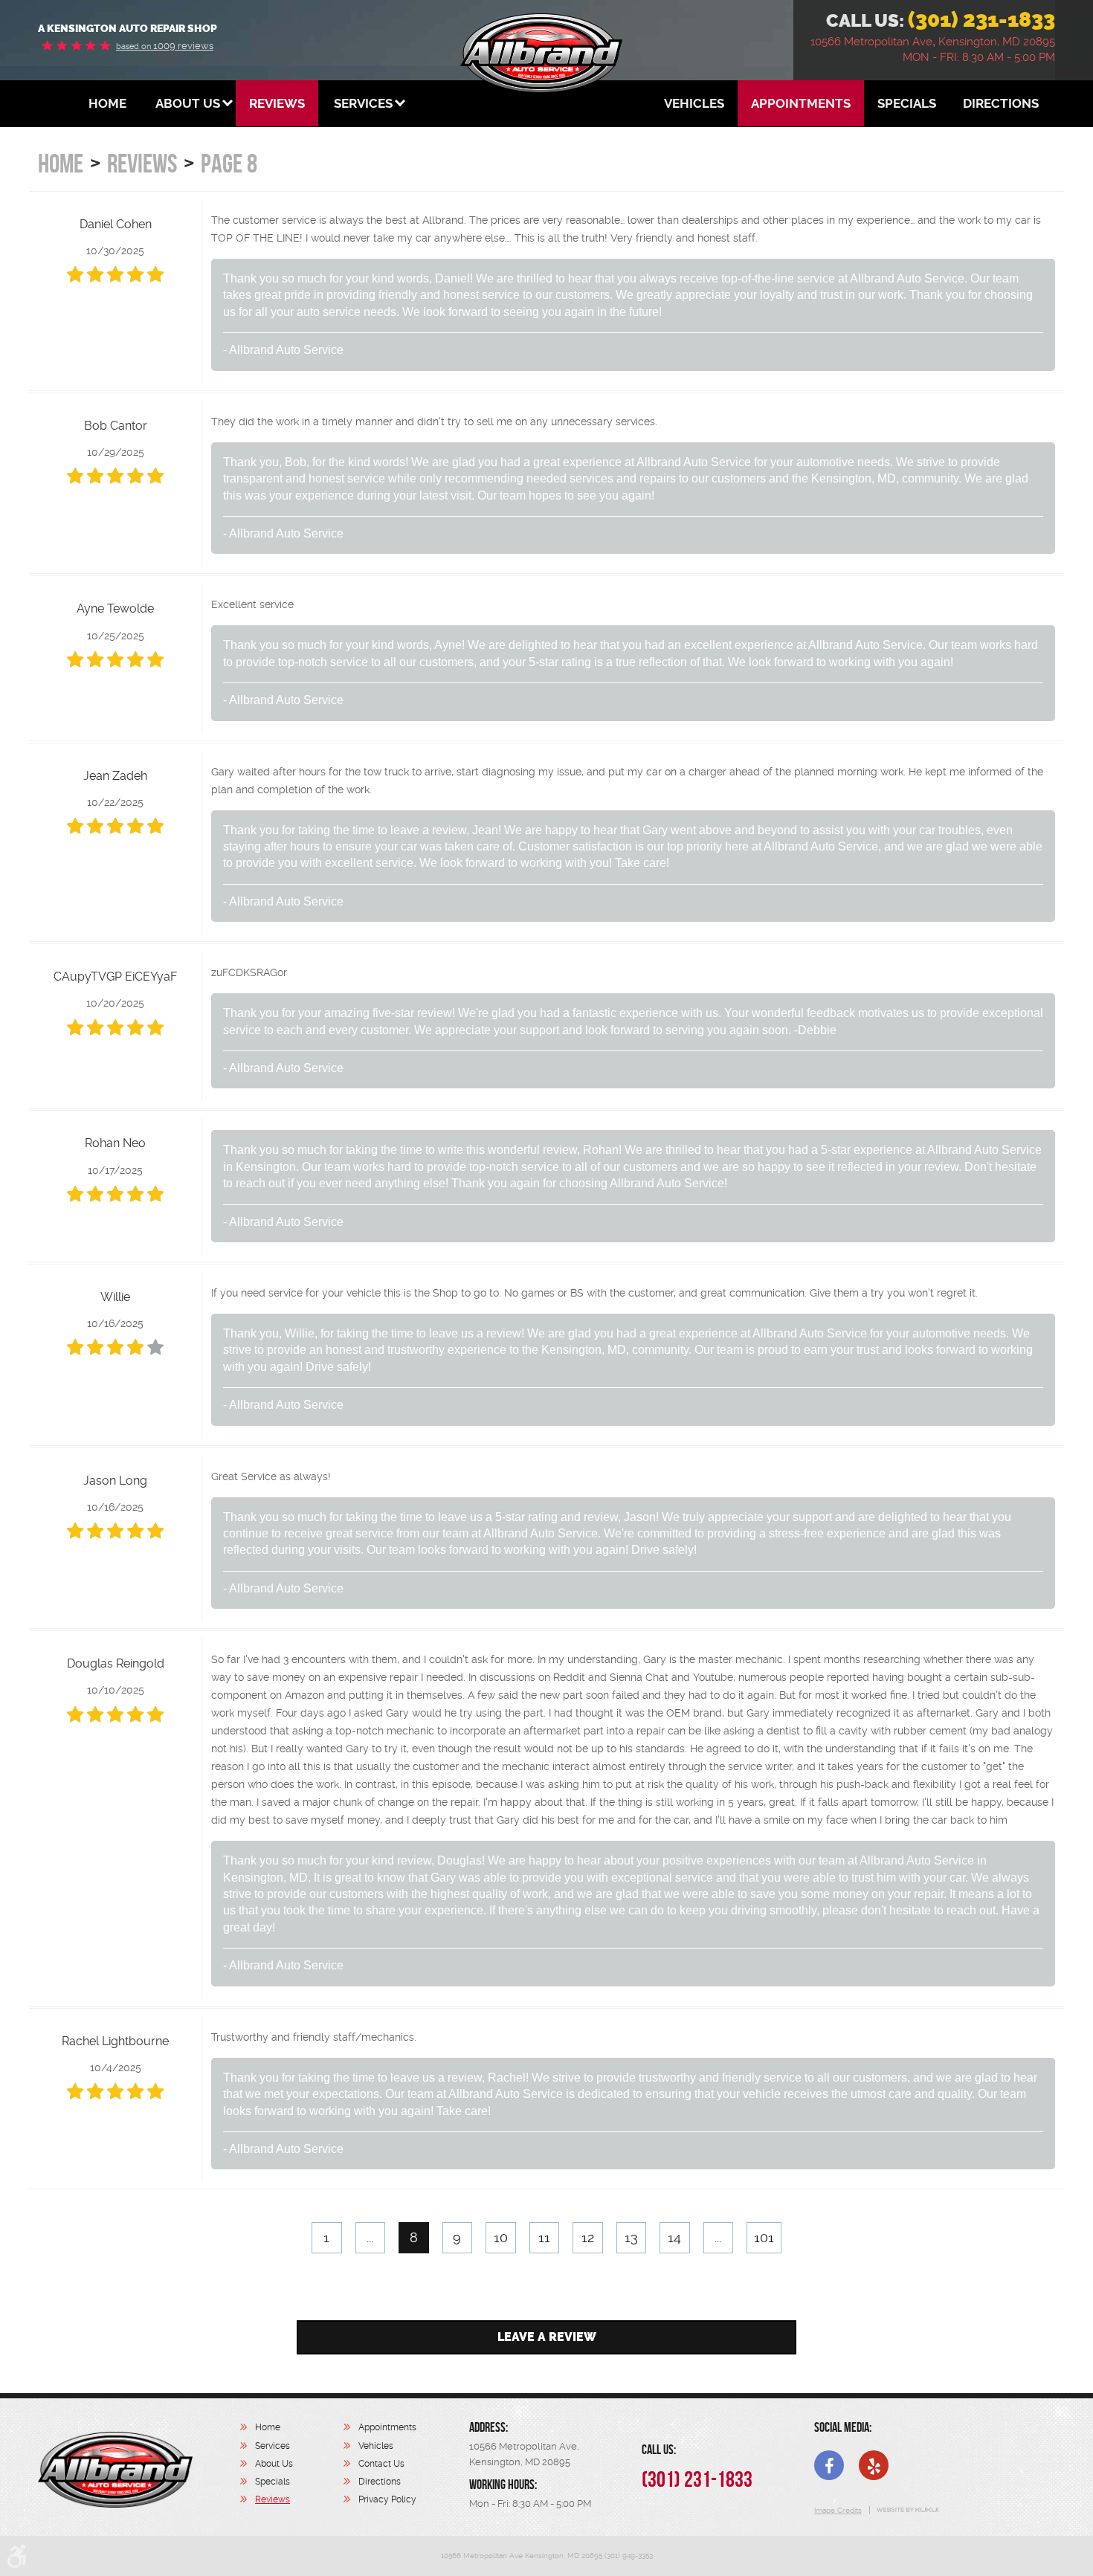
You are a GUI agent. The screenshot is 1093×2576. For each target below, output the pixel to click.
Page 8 (229, 163)
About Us (188, 103)
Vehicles (694, 103)
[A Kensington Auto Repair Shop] (115, 2470)
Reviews (277, 103)
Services (363, 103)
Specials (907, 103)
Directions (1001, 103)
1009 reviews (165, 46)
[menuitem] (107, 103)
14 (674, 2237)
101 (764, 2237)
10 (501, 2237)
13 (631, 2237)
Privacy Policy (387, 2499)
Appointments (801, 103)
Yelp (874, 2465)
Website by (907, 2510)
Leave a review (547, 2337)
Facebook (829, 2465)
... (370, 2237)
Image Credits (838, 2510)
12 (588, 2237)
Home (107, 103)
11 (544, 2237)
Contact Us (381, 2464)
